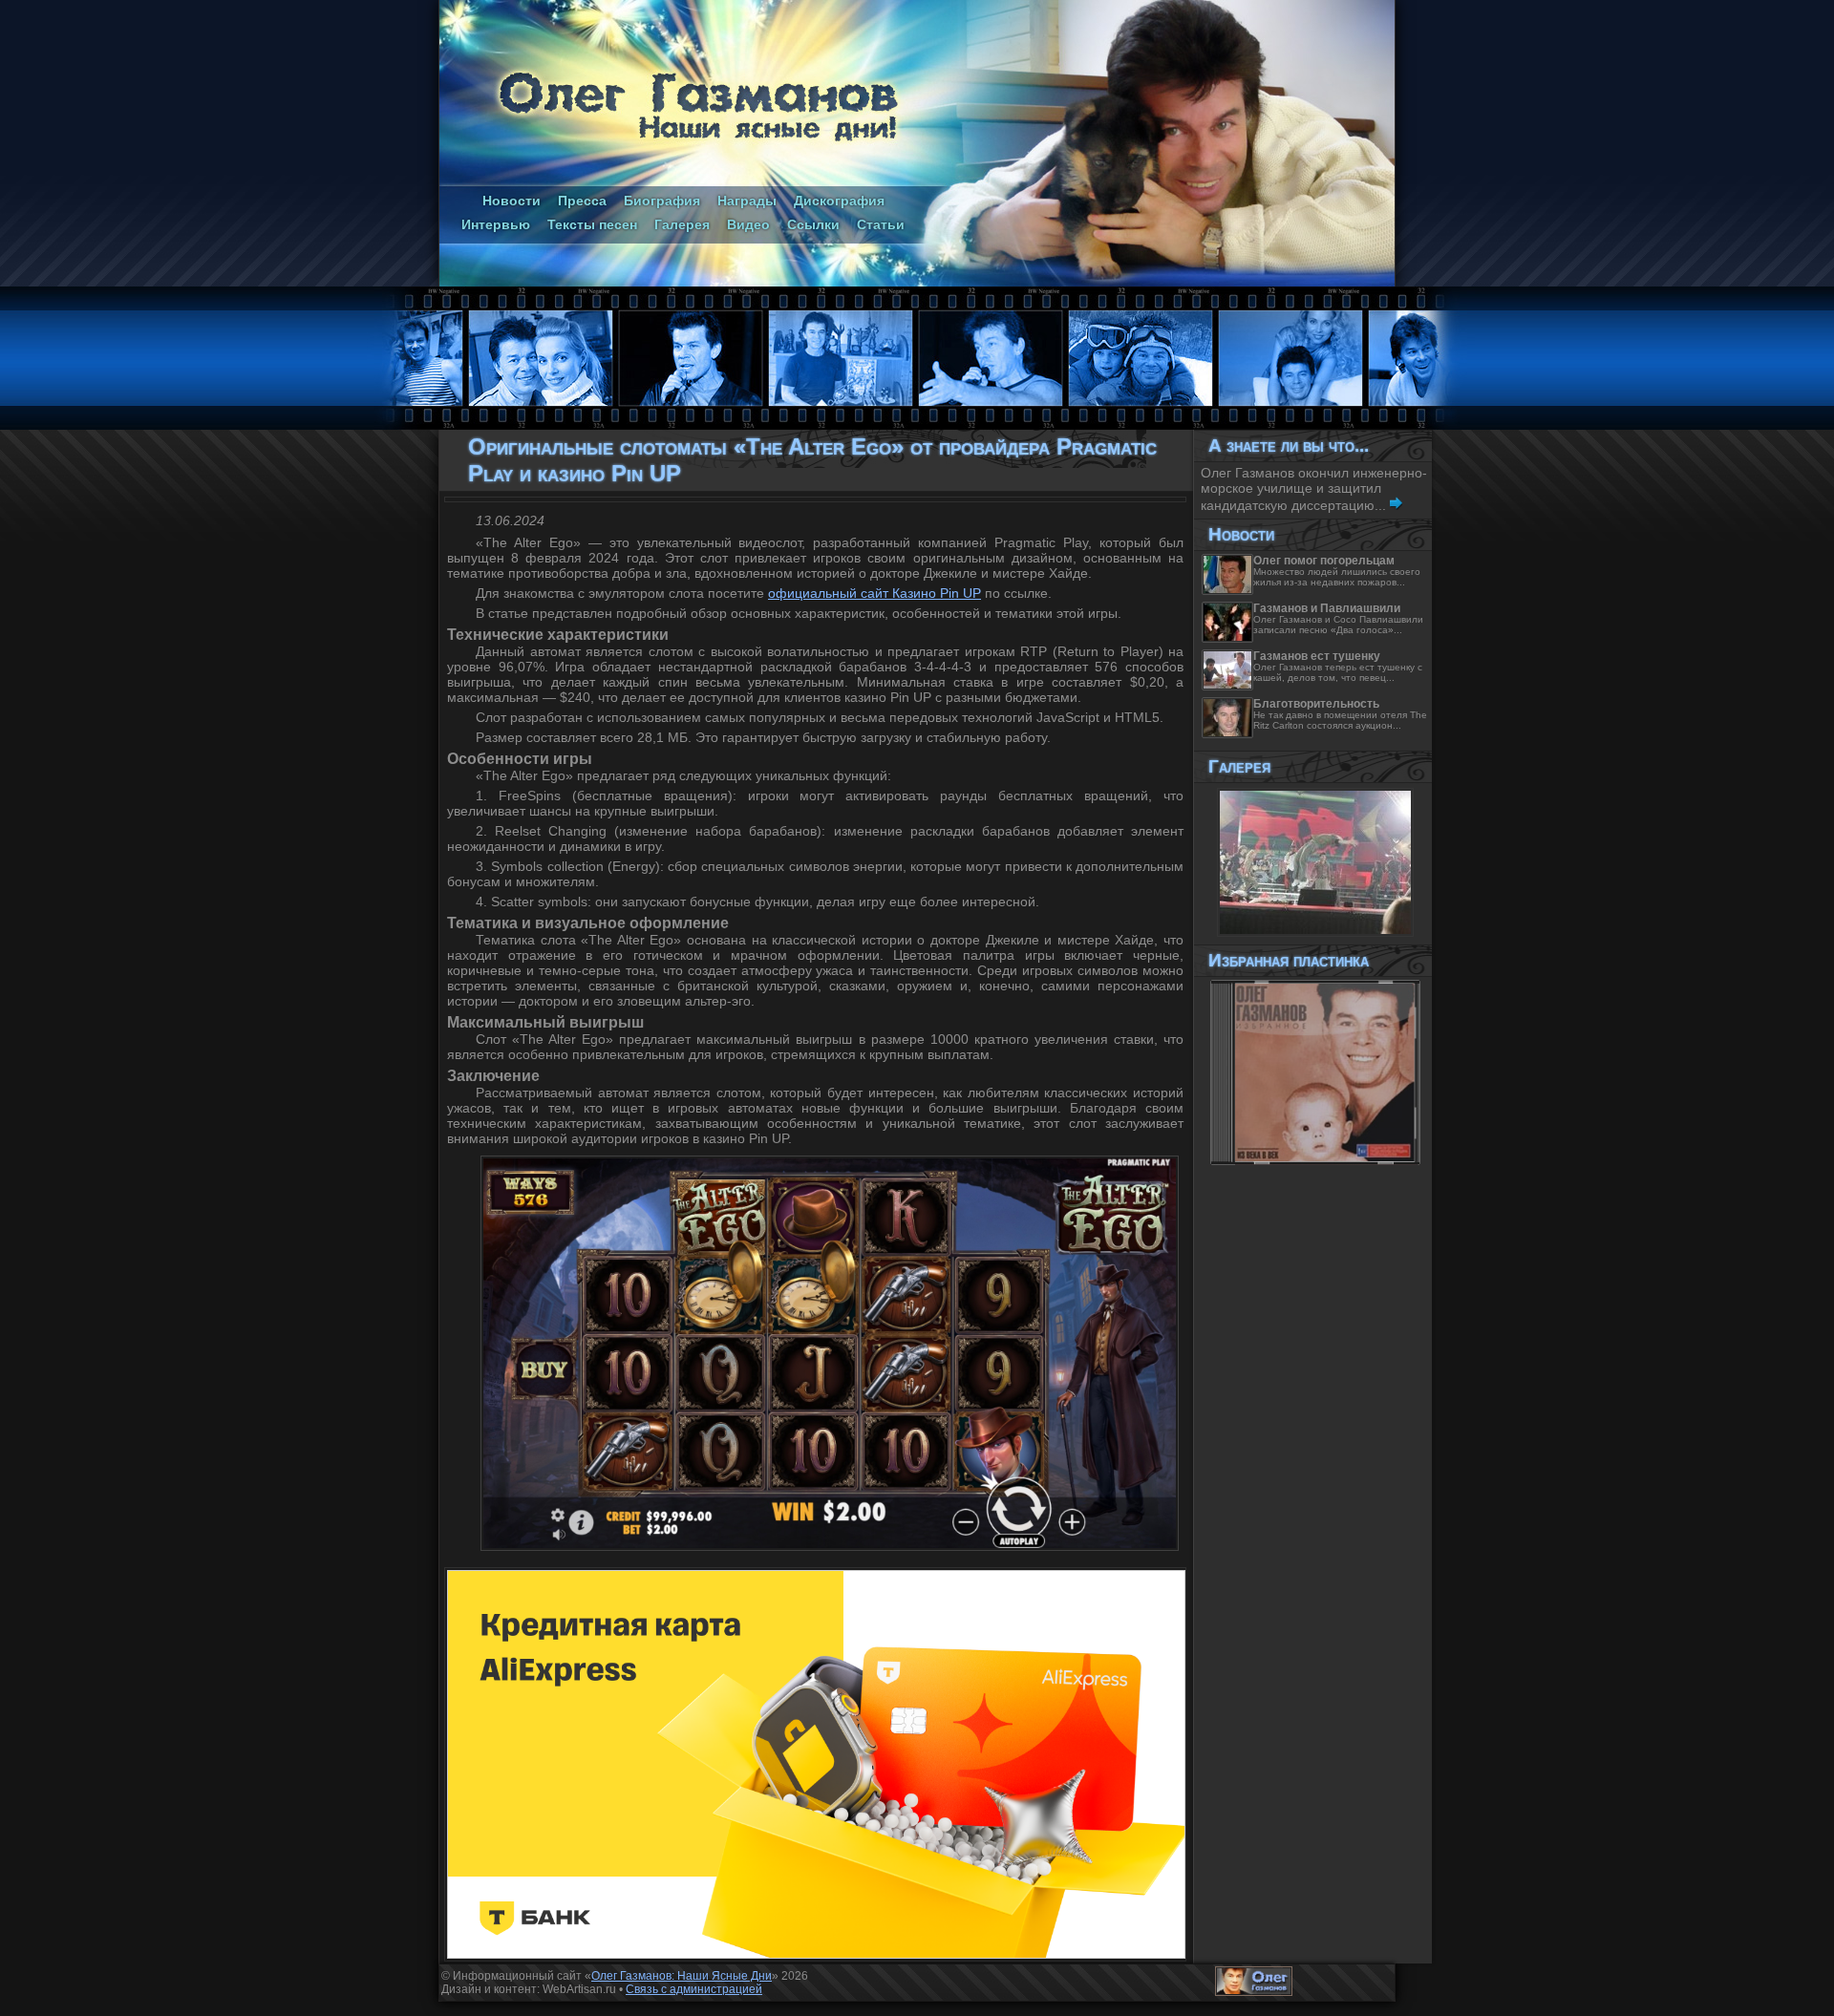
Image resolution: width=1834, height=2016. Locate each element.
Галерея (682, 224)
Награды (747, 201)
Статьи (881, 224)
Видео (748, 224)
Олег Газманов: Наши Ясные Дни (682, 1976)
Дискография (839, 201)
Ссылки (813, 224)
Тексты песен (592, 224)
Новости (512, 201)
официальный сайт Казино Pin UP (874, 593)
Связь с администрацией (694, 1989)
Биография (662, 201)
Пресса (582, 201)
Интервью (496, 224)
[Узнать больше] (1396, 505)
